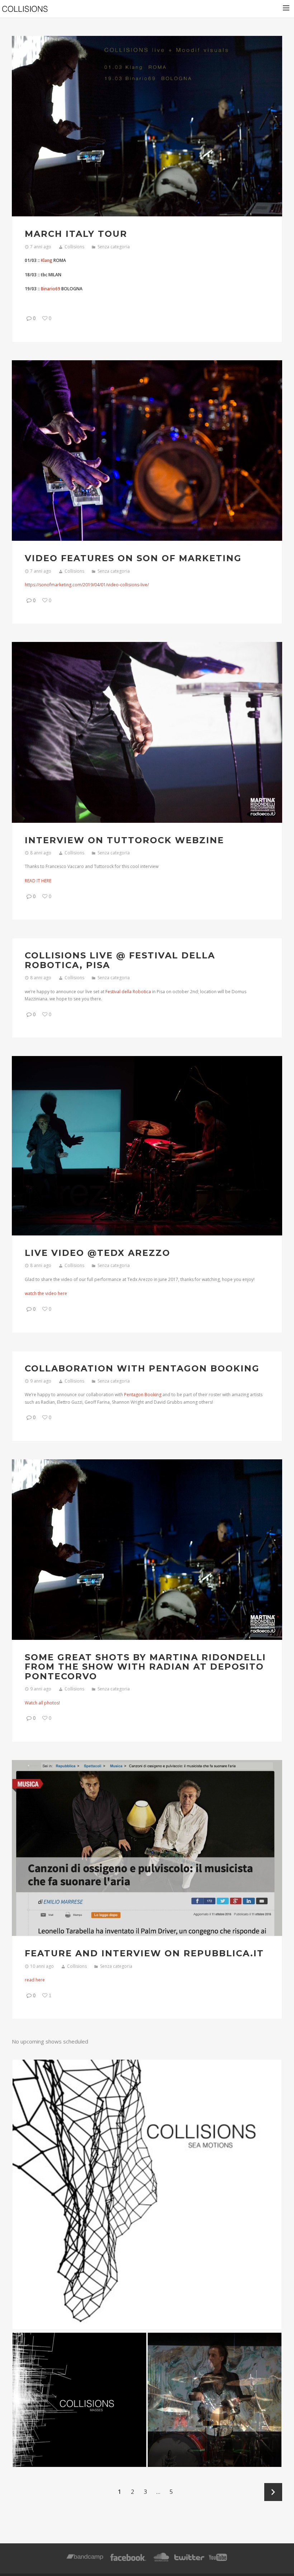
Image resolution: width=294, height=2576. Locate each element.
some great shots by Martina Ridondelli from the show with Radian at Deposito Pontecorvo (145, 1667)
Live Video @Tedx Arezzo (98, 1253)
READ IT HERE (38, 881)
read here (35, 1980)
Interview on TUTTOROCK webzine (124, 840)
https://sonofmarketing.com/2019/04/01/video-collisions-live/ (87, 585)
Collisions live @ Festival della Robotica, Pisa (120, 960)
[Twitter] (189, 2561)
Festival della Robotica (128, 992)
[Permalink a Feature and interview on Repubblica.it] (147, 1848)
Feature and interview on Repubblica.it (144, 1953)
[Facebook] (128, 2561)
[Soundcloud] (161, 2561)
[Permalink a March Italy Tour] (147, 126)
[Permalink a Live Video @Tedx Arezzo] (147, 1146)
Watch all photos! (42, 1703)
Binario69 (51, 289)
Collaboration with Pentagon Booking (142, 1368)
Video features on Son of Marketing (133, 558)
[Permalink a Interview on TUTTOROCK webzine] (147, 732)
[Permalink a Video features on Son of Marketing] (147, 451)
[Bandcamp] (85, 2561)
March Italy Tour (76, 234)
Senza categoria (114, 247)
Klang (47, 260)
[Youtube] (218, 2561)
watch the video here (46, 1293)
